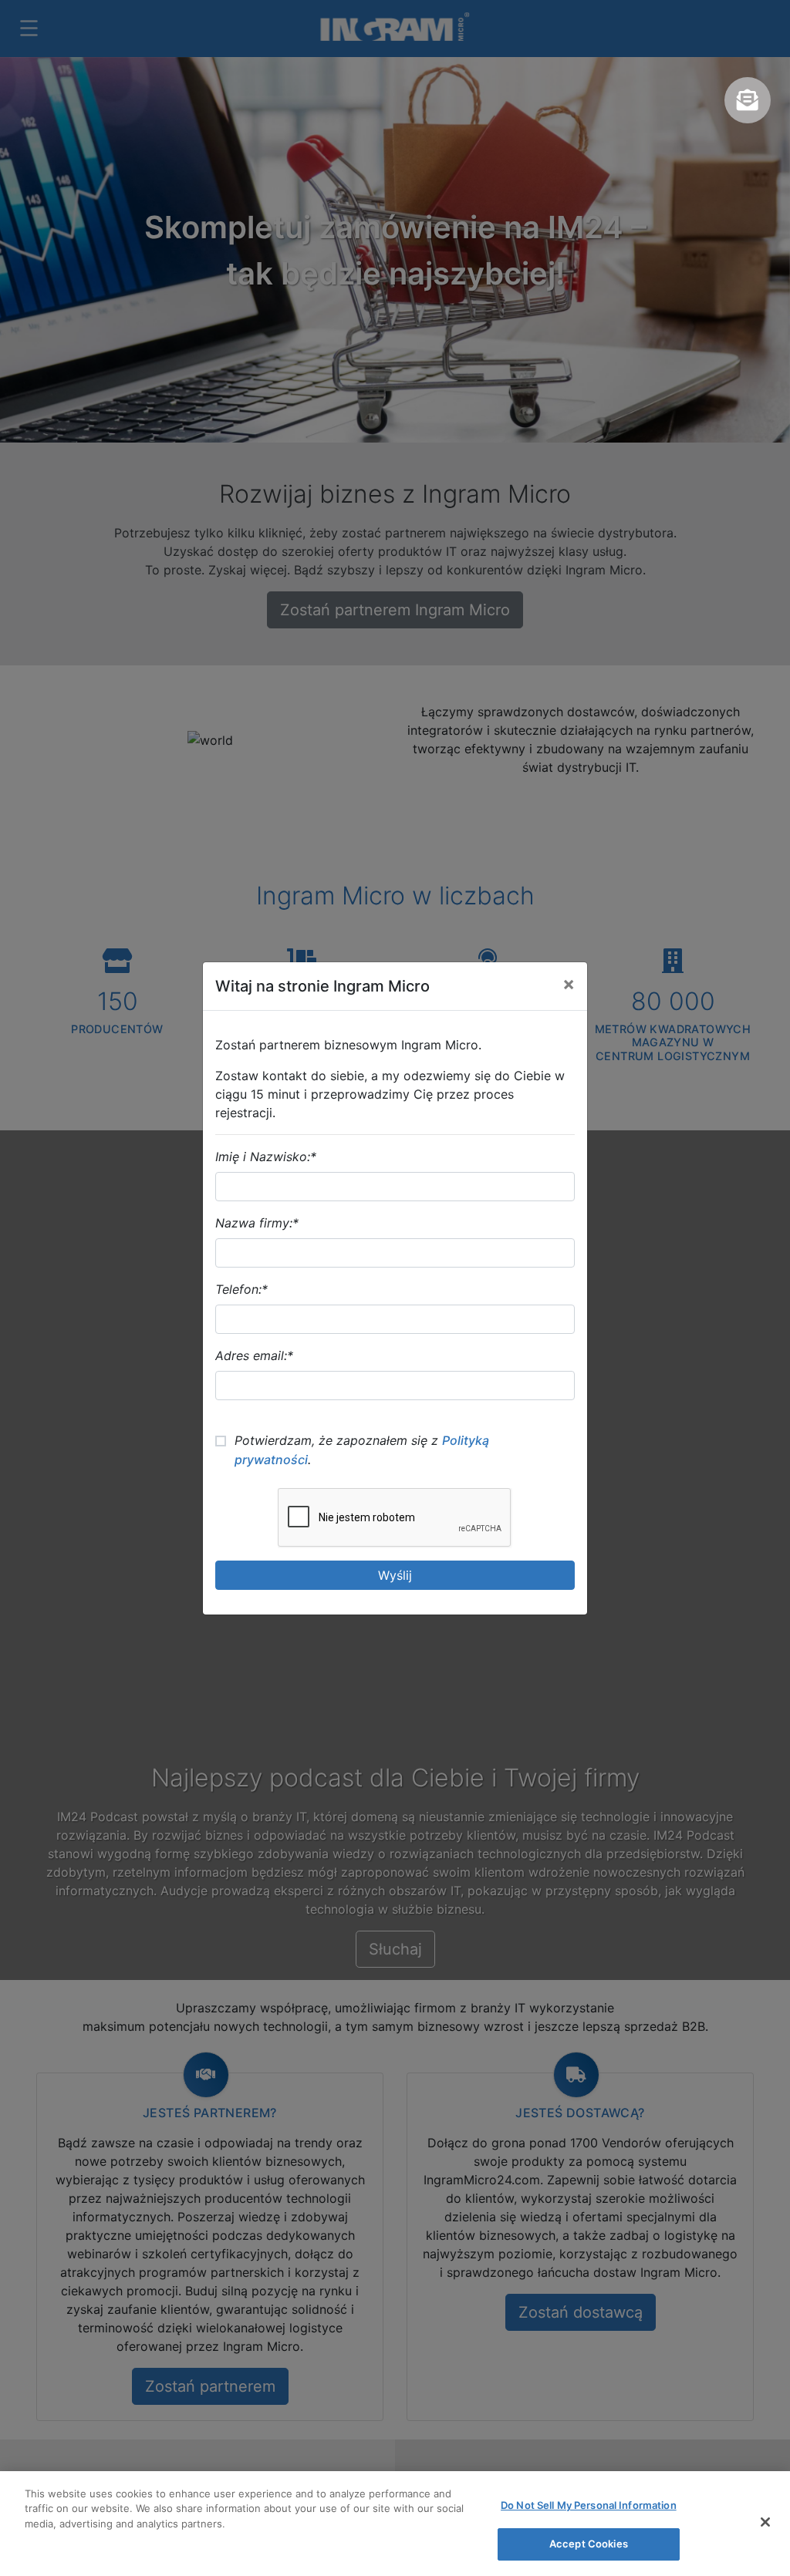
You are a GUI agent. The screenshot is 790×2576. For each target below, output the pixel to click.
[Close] (765, 2522)
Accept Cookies (589, 2544)
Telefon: (241, 1289)
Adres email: (254, 1355)
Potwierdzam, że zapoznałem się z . (362, 1450)
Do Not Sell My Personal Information (589, 2505)
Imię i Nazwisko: (266, 1157)
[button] (748, 100)
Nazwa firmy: (257, 1223)
